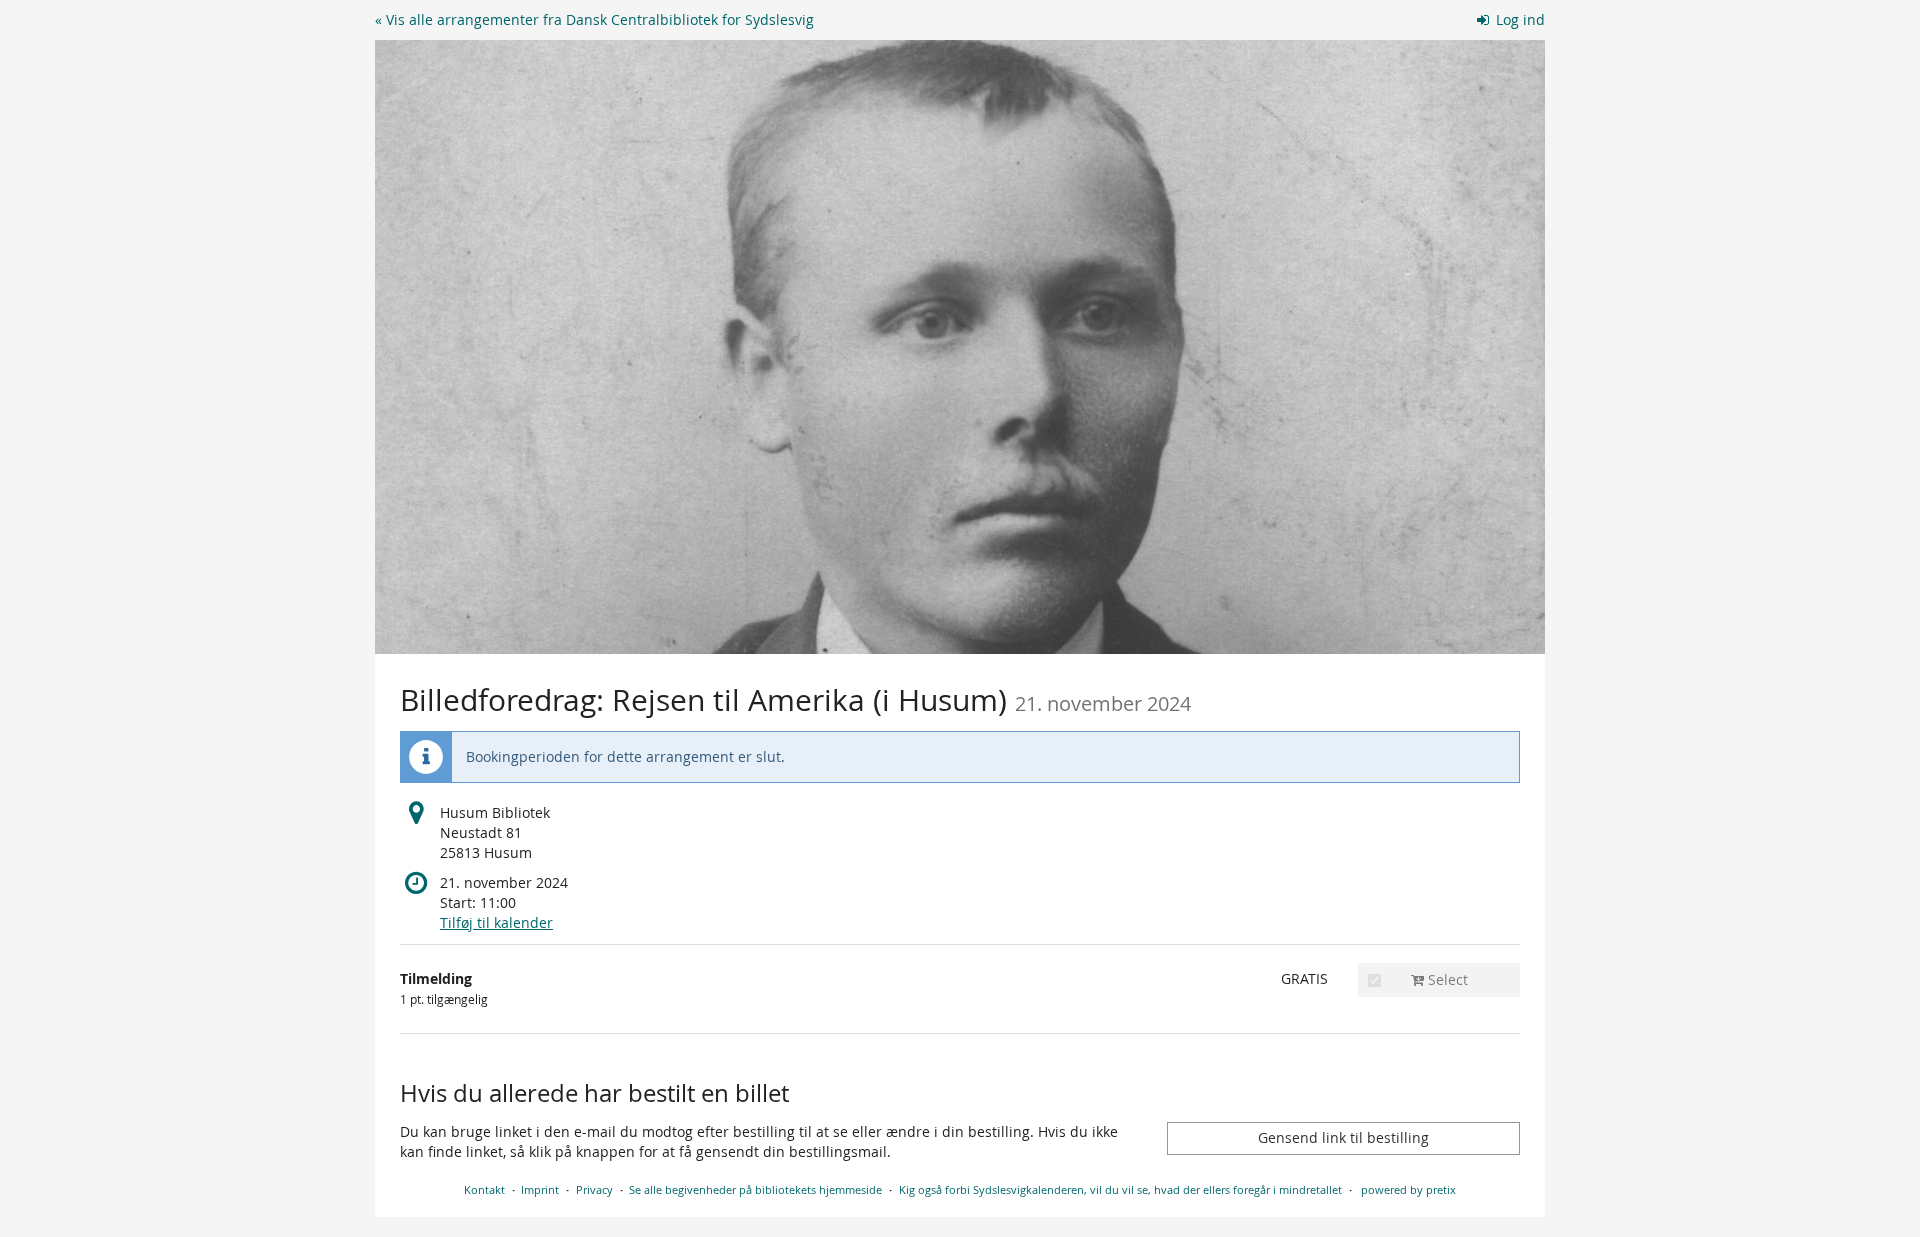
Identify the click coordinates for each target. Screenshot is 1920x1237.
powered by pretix (1408, 1189)
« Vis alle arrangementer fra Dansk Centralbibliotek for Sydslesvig (594, 19)
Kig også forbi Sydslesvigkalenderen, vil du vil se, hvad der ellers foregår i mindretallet (1120, 1189)
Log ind (1518, 19)
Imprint (540, 1189)
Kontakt (484, 1189)
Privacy (594, 1189)
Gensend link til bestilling (1343, 1137)
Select (1446, 979)
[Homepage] (960, 347)
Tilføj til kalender (496, 922)
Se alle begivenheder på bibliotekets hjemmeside (755, 1189)
